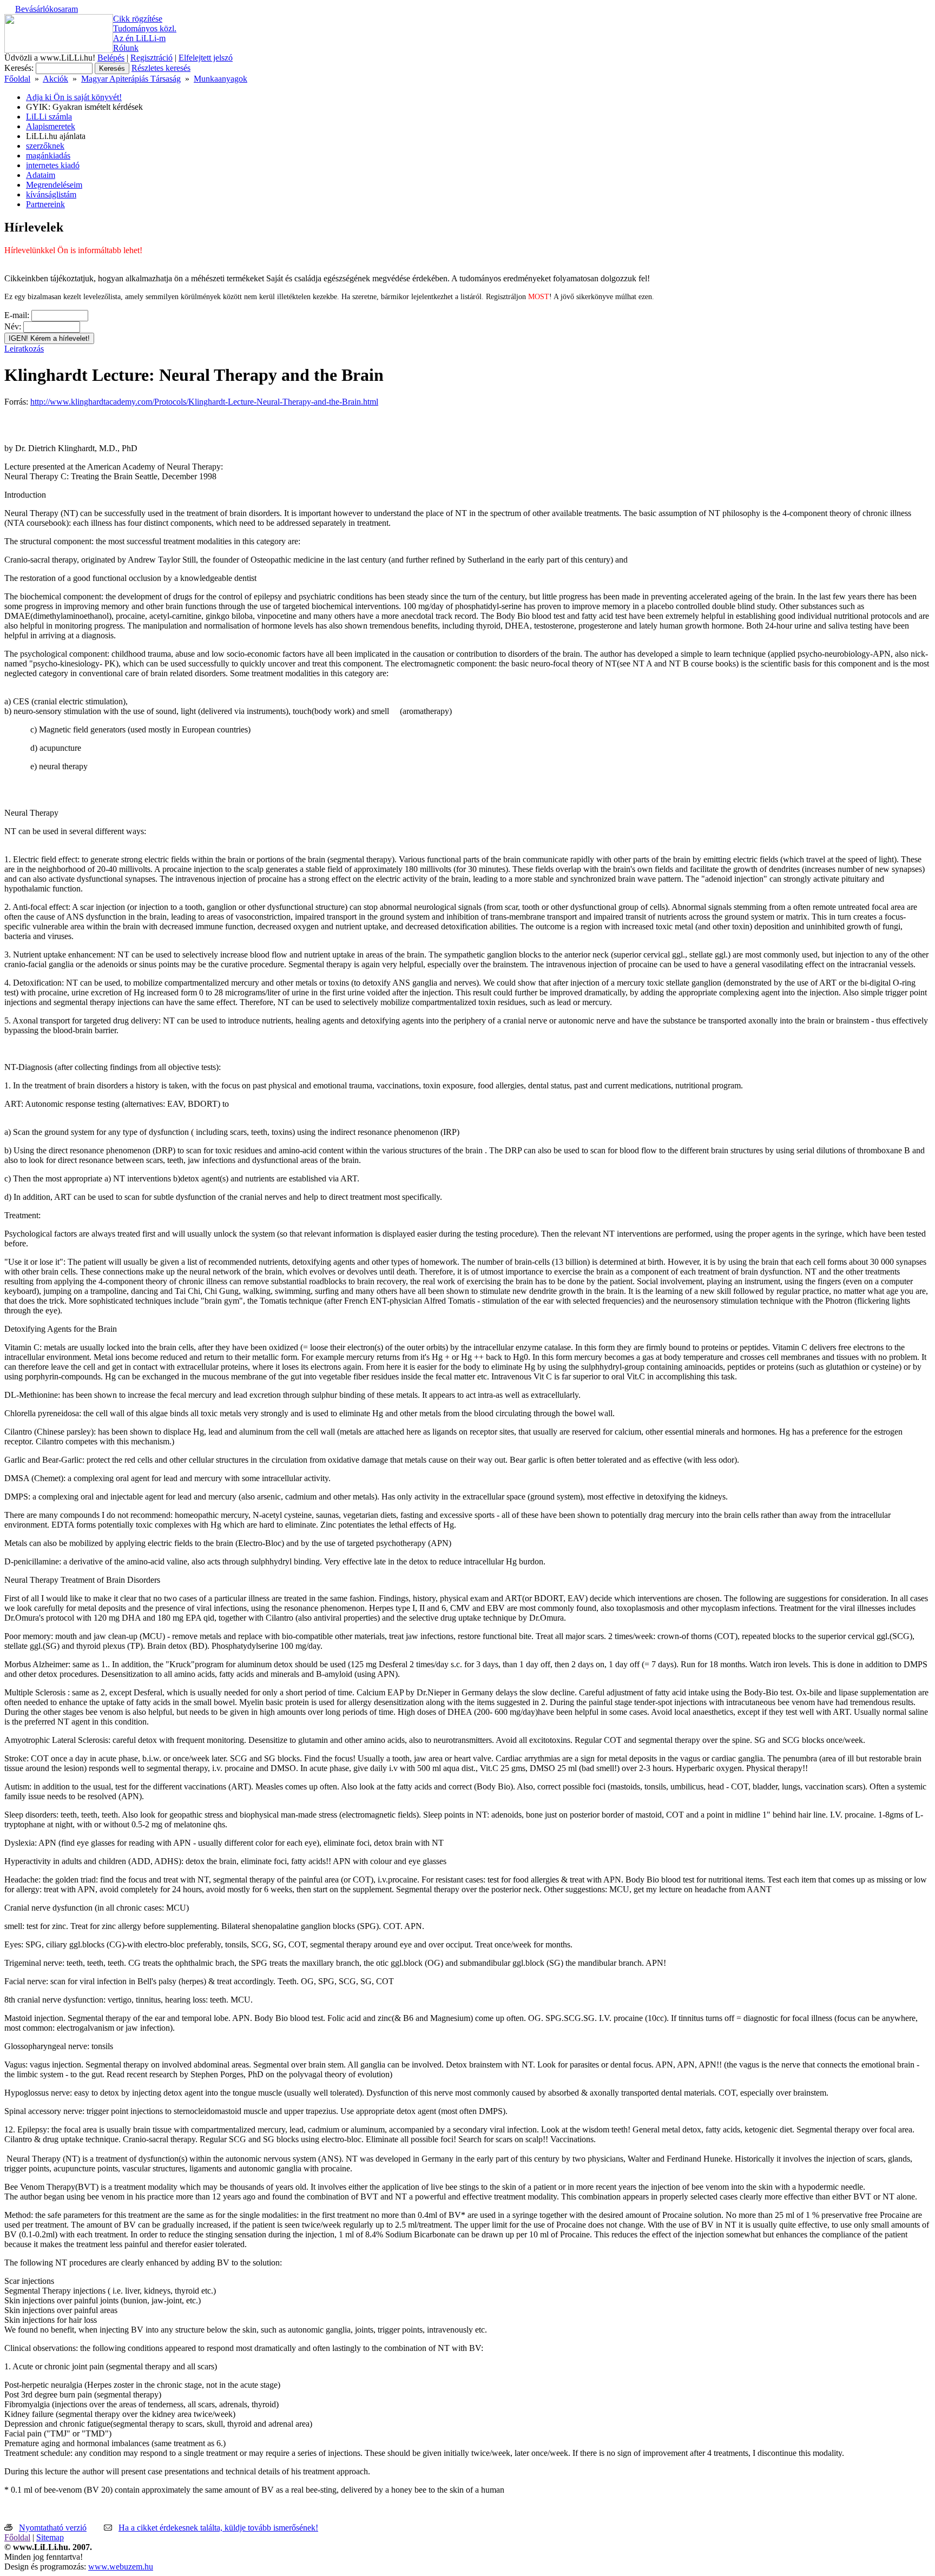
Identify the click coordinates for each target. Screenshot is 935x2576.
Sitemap (50, 2537)
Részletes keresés (161, 68)
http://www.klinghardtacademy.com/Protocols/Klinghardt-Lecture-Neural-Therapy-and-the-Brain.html (204, 402)
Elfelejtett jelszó (206, 58)
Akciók (55, 79)
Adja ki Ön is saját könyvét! (74, 97)
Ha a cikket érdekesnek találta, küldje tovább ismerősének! (218, 2528)
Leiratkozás (24, 349)
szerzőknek (45, 146)
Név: (13, 326)
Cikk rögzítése (138, 19)
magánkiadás (48, 156)
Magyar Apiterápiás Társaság (131, 79)
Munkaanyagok (220, 79)
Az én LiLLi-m (139, 38)
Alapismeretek (51, 126)
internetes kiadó (53, 165)
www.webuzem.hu (121, 2567)
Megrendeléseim (54, 185)
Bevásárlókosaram (47, 9)
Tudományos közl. (145, 28)
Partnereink (45, 204)
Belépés (111, 58)
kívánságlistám (51, 194)
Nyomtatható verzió (53, 2528)
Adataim (41, 175)
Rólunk (126, 48)
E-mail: (17, 315)
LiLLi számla (49, 117)
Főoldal (17, 79)
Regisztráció (152, 58)
